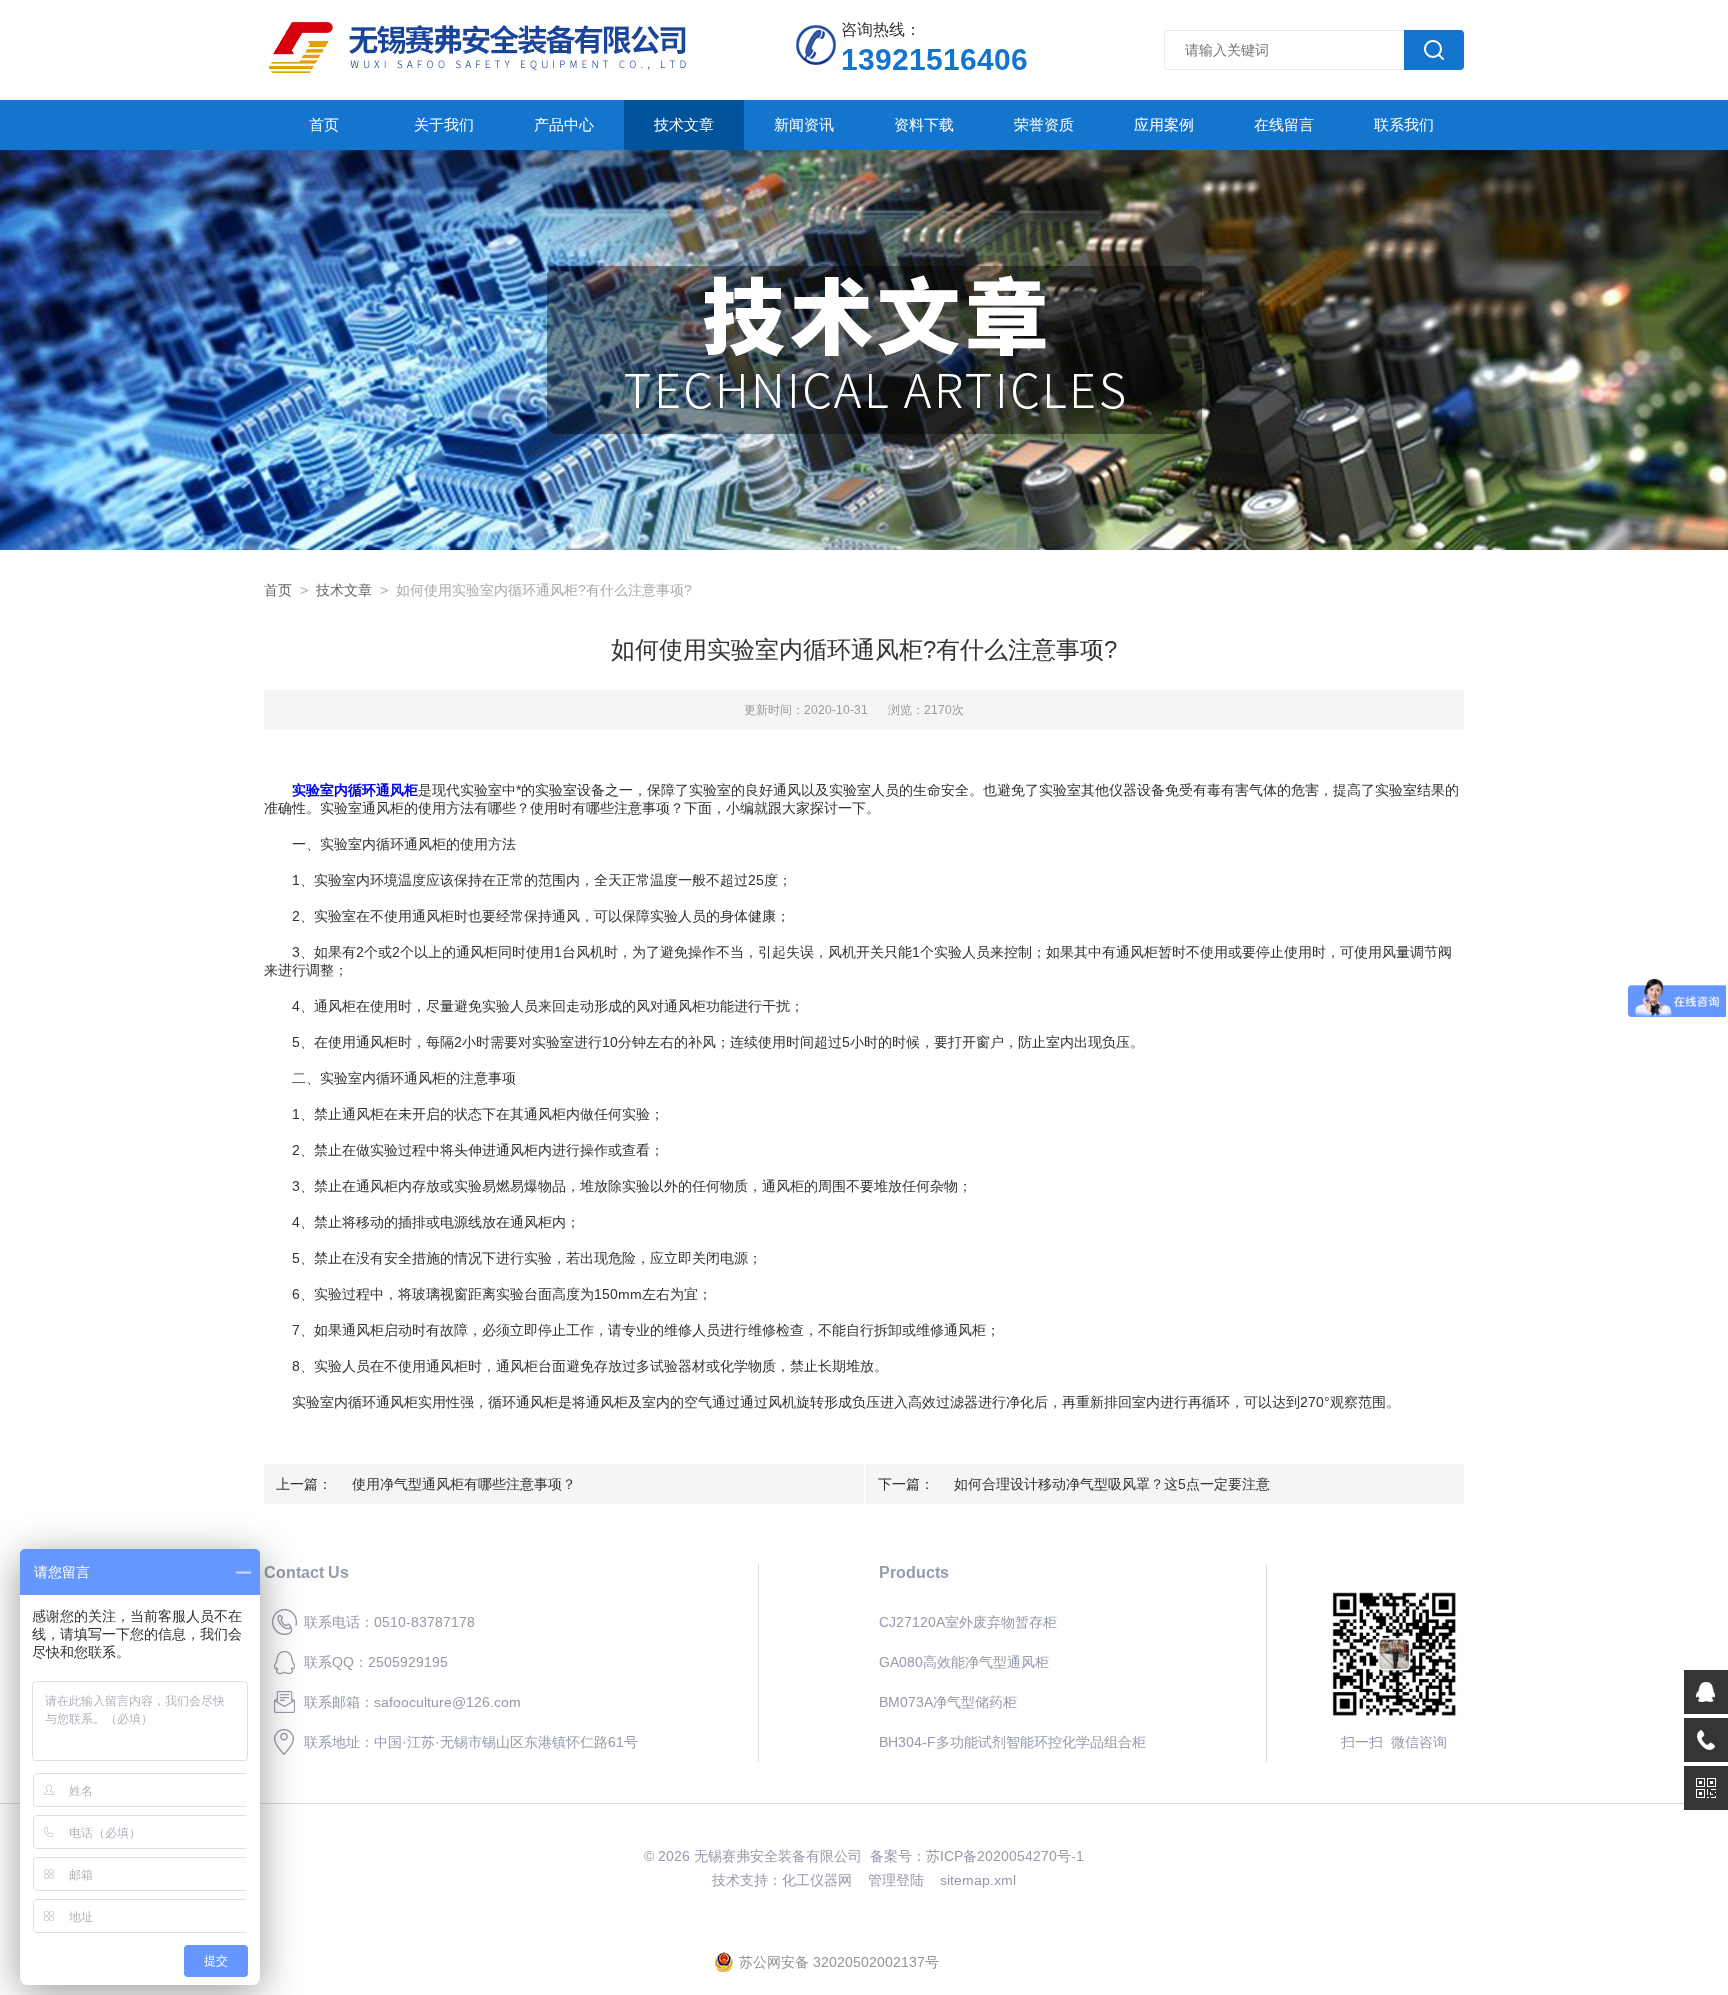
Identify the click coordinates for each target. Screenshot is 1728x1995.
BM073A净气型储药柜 (948, 1702)
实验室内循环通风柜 (355, 790)
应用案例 (1164, 124)
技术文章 (684, 124)
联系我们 (1404, 124)
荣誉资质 (1044, 124)
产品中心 (564, 124)
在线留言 (1284, 124)
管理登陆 (896, 1880)
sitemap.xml (978, 1880)
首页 (324, 124)
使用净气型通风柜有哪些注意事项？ (464, 1484)
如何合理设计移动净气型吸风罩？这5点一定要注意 (1112, 1484)
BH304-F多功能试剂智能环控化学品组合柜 (1012, 1742)
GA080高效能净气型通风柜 (964, 1662)
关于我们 (444, 124)
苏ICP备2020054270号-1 (1005, 1856)
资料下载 (924, 124)
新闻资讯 (804, 124)
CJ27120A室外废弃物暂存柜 (968, 1622)
